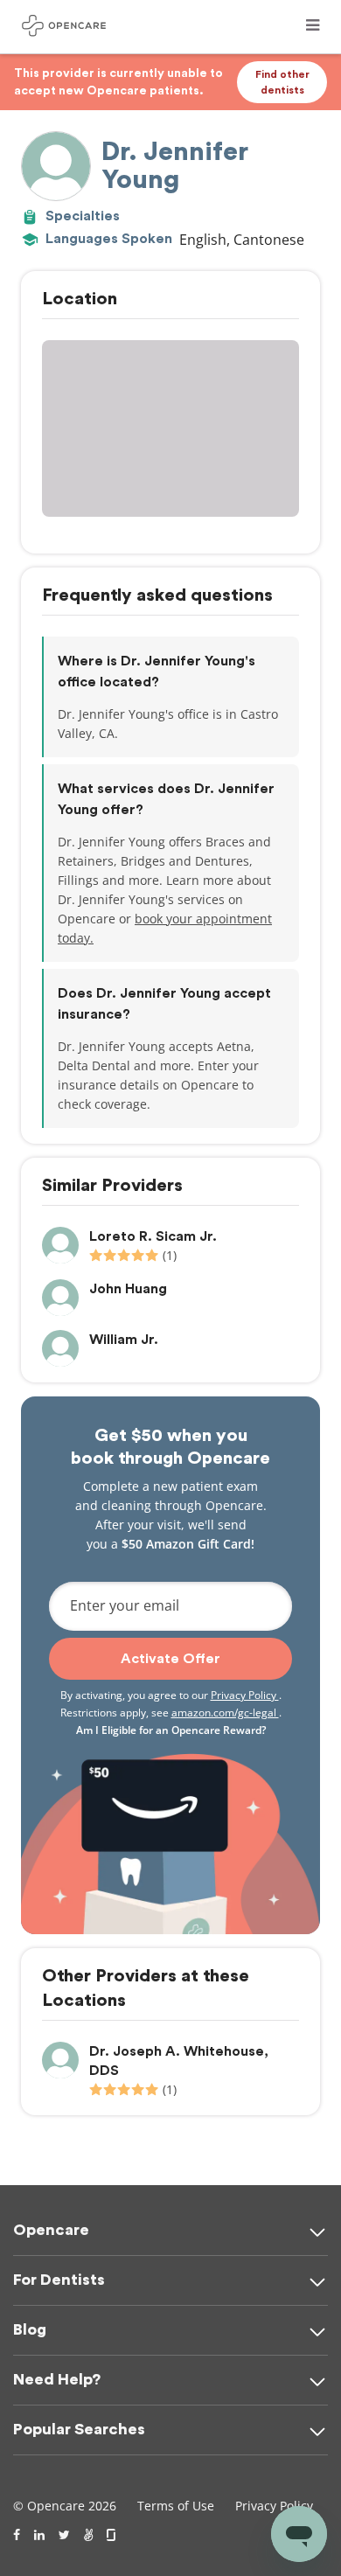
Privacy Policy (245, 1695)
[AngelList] (88, 2535)
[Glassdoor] (112, 2535)
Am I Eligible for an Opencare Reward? (171, 1730)
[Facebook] (17, 2535)
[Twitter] (64, 2535)
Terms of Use (176, 2506)
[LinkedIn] (39, 2535)
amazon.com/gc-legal (225, 1713)
